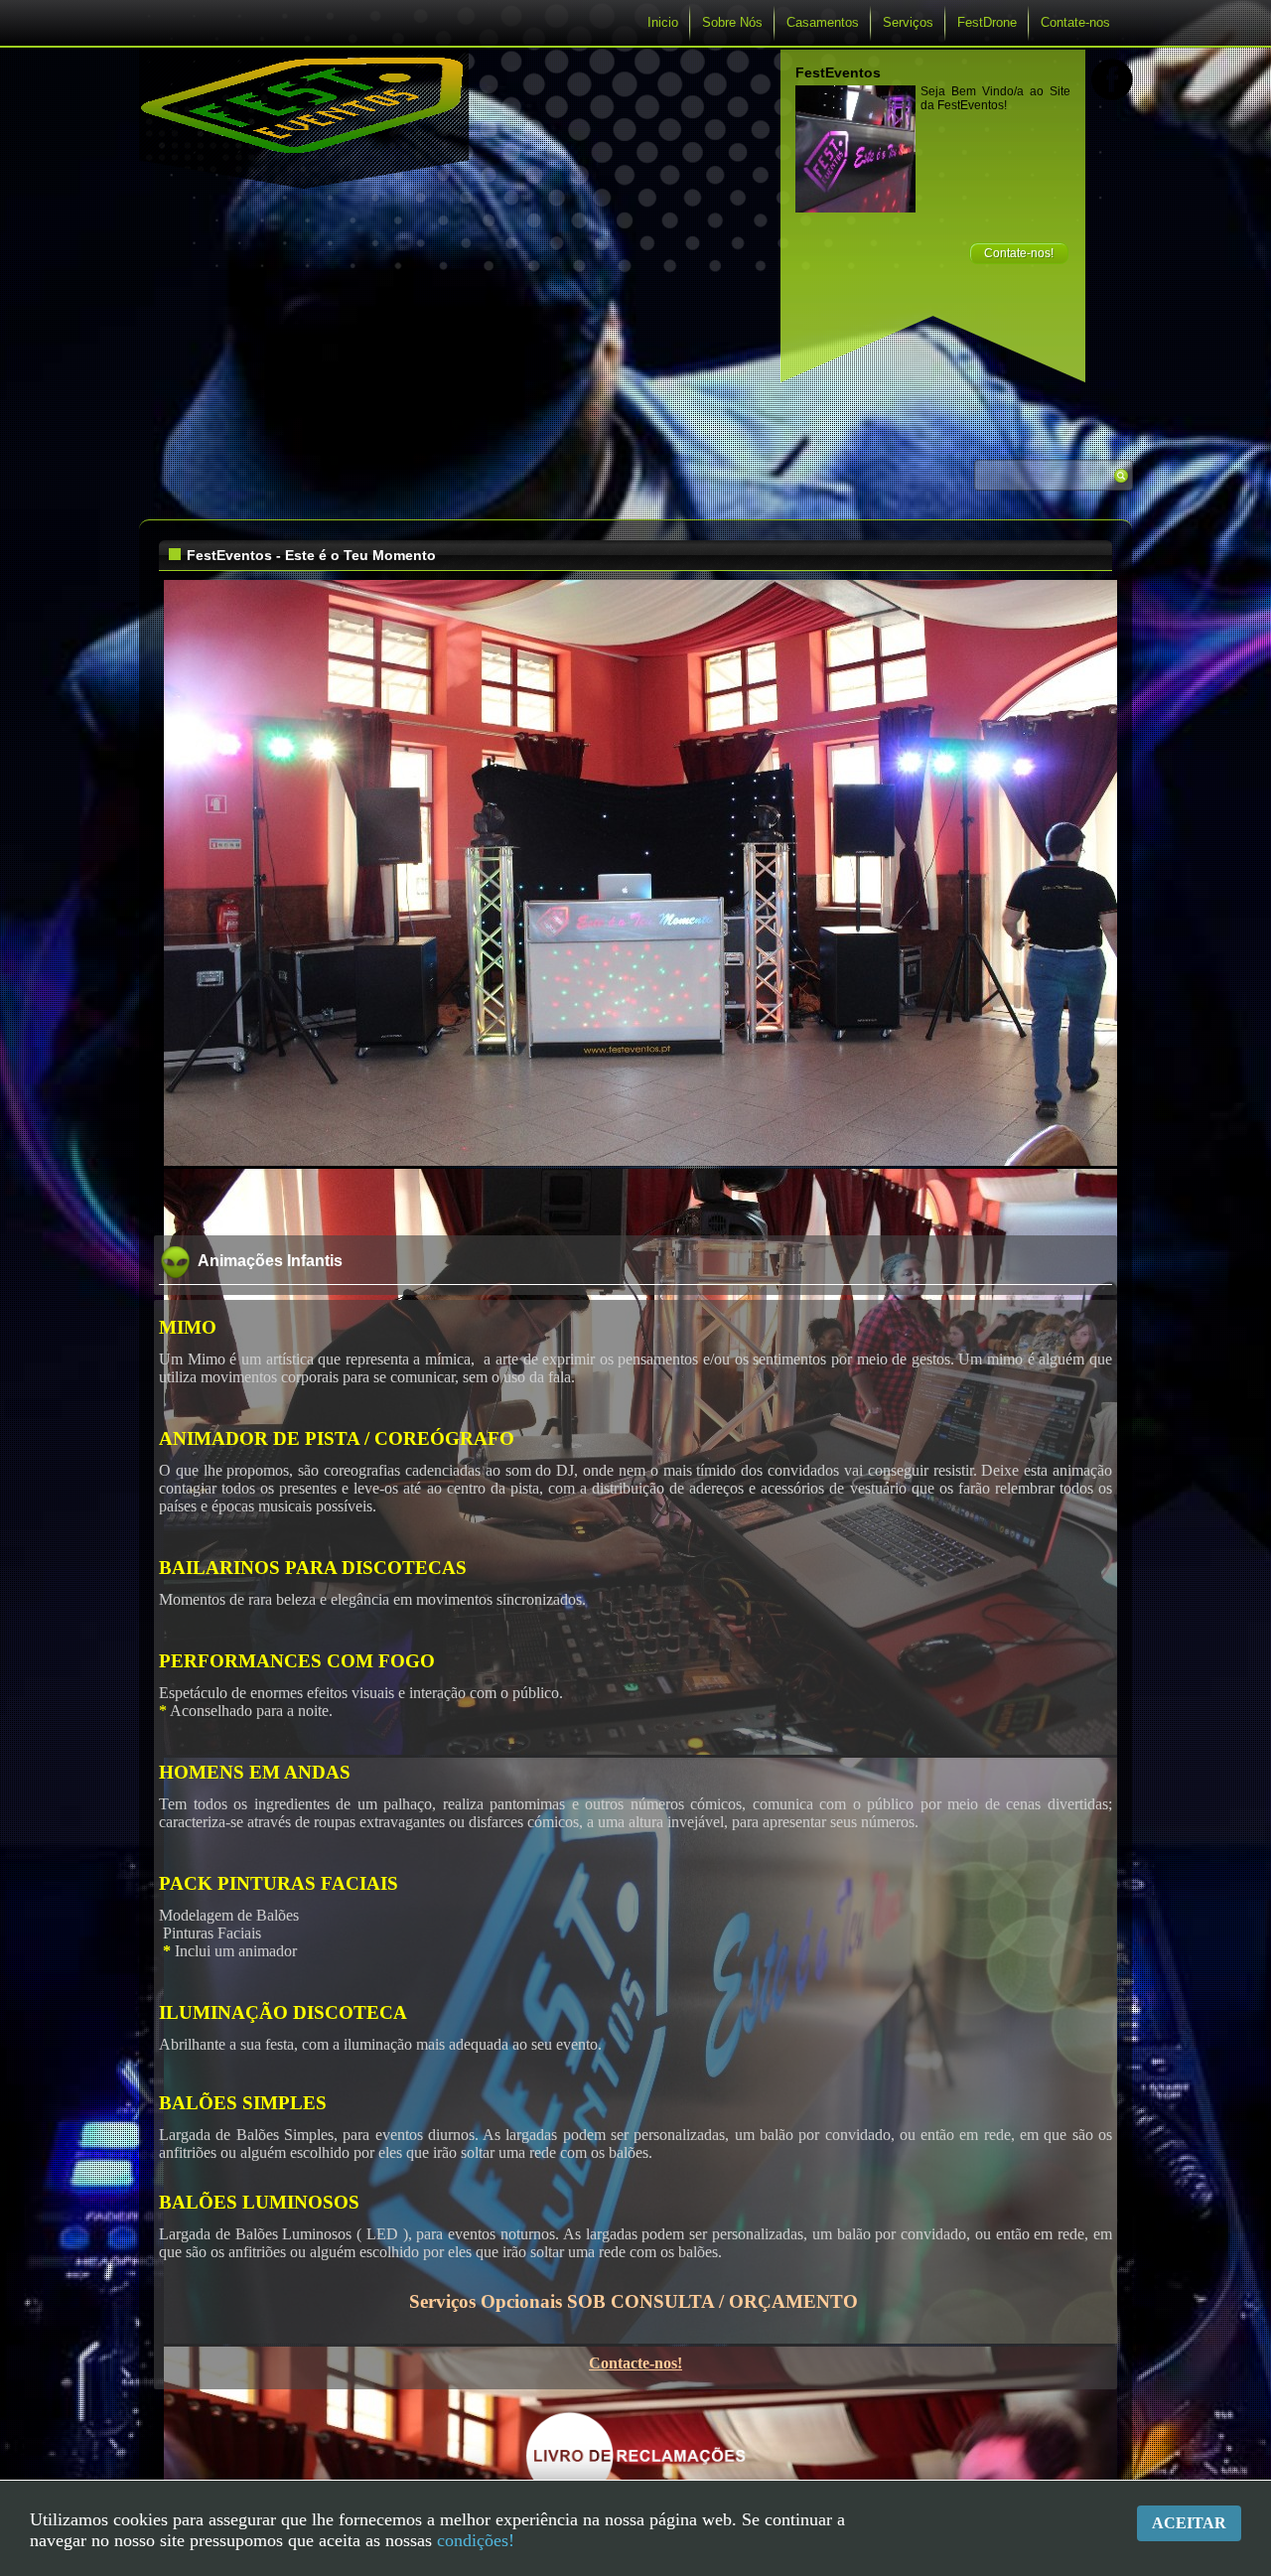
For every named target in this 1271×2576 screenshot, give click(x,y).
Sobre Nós (732, 22)
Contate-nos (1075, 22)
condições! (476, 2540)
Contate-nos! (1019, 253)
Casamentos (823, 22)
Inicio (663, 22)
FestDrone (987, 22)
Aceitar (1189, 2523)
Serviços (908, 22)
